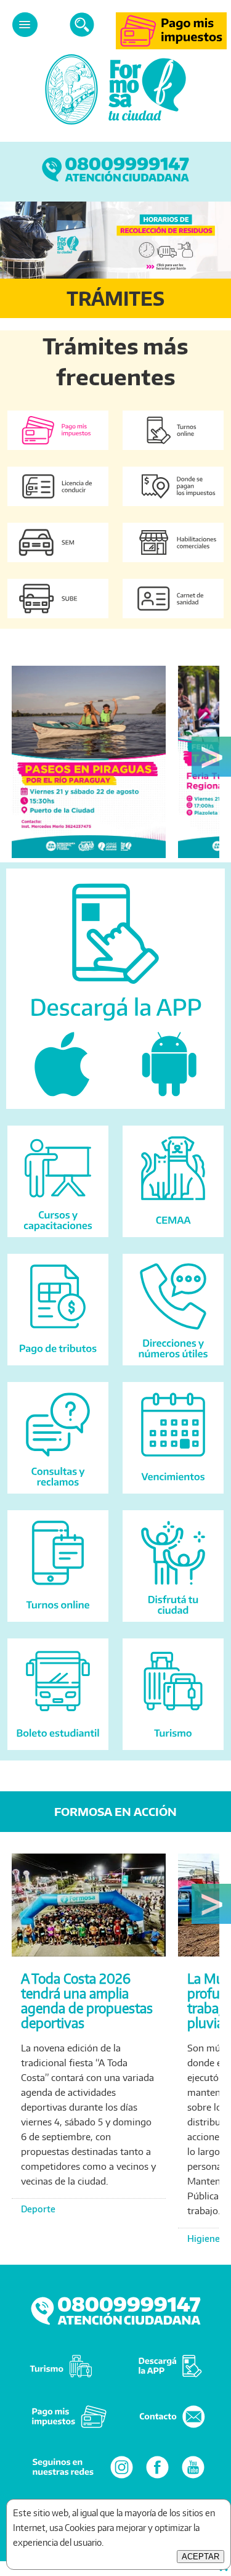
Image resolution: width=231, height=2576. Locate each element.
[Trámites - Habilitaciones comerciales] (173, 565)
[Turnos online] (58, 1625)
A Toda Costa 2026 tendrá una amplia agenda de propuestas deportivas (87, 2001)
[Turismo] (173, 1753)
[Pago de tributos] (58, 1368)
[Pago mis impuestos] (171, 46)
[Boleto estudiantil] (58, 1753)
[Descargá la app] (115, 1112)
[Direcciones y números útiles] (173, 1368)
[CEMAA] (173, 1240)
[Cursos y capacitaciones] (58, 1240)
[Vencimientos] (173, 1496)
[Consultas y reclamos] (58, 1496)
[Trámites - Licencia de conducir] (58, 509)
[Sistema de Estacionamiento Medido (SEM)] (58, 565)
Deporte (38, 2209)
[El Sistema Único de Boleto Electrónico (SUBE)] (58, 621)
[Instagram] (122, 2478)
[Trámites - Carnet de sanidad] (173, 621)
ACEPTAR (201, 2557)
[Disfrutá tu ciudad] (173, 1625)
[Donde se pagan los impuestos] (173, 509)
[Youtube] (193, 2478)
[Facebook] (157, 2478)
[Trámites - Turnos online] (173, 453)
